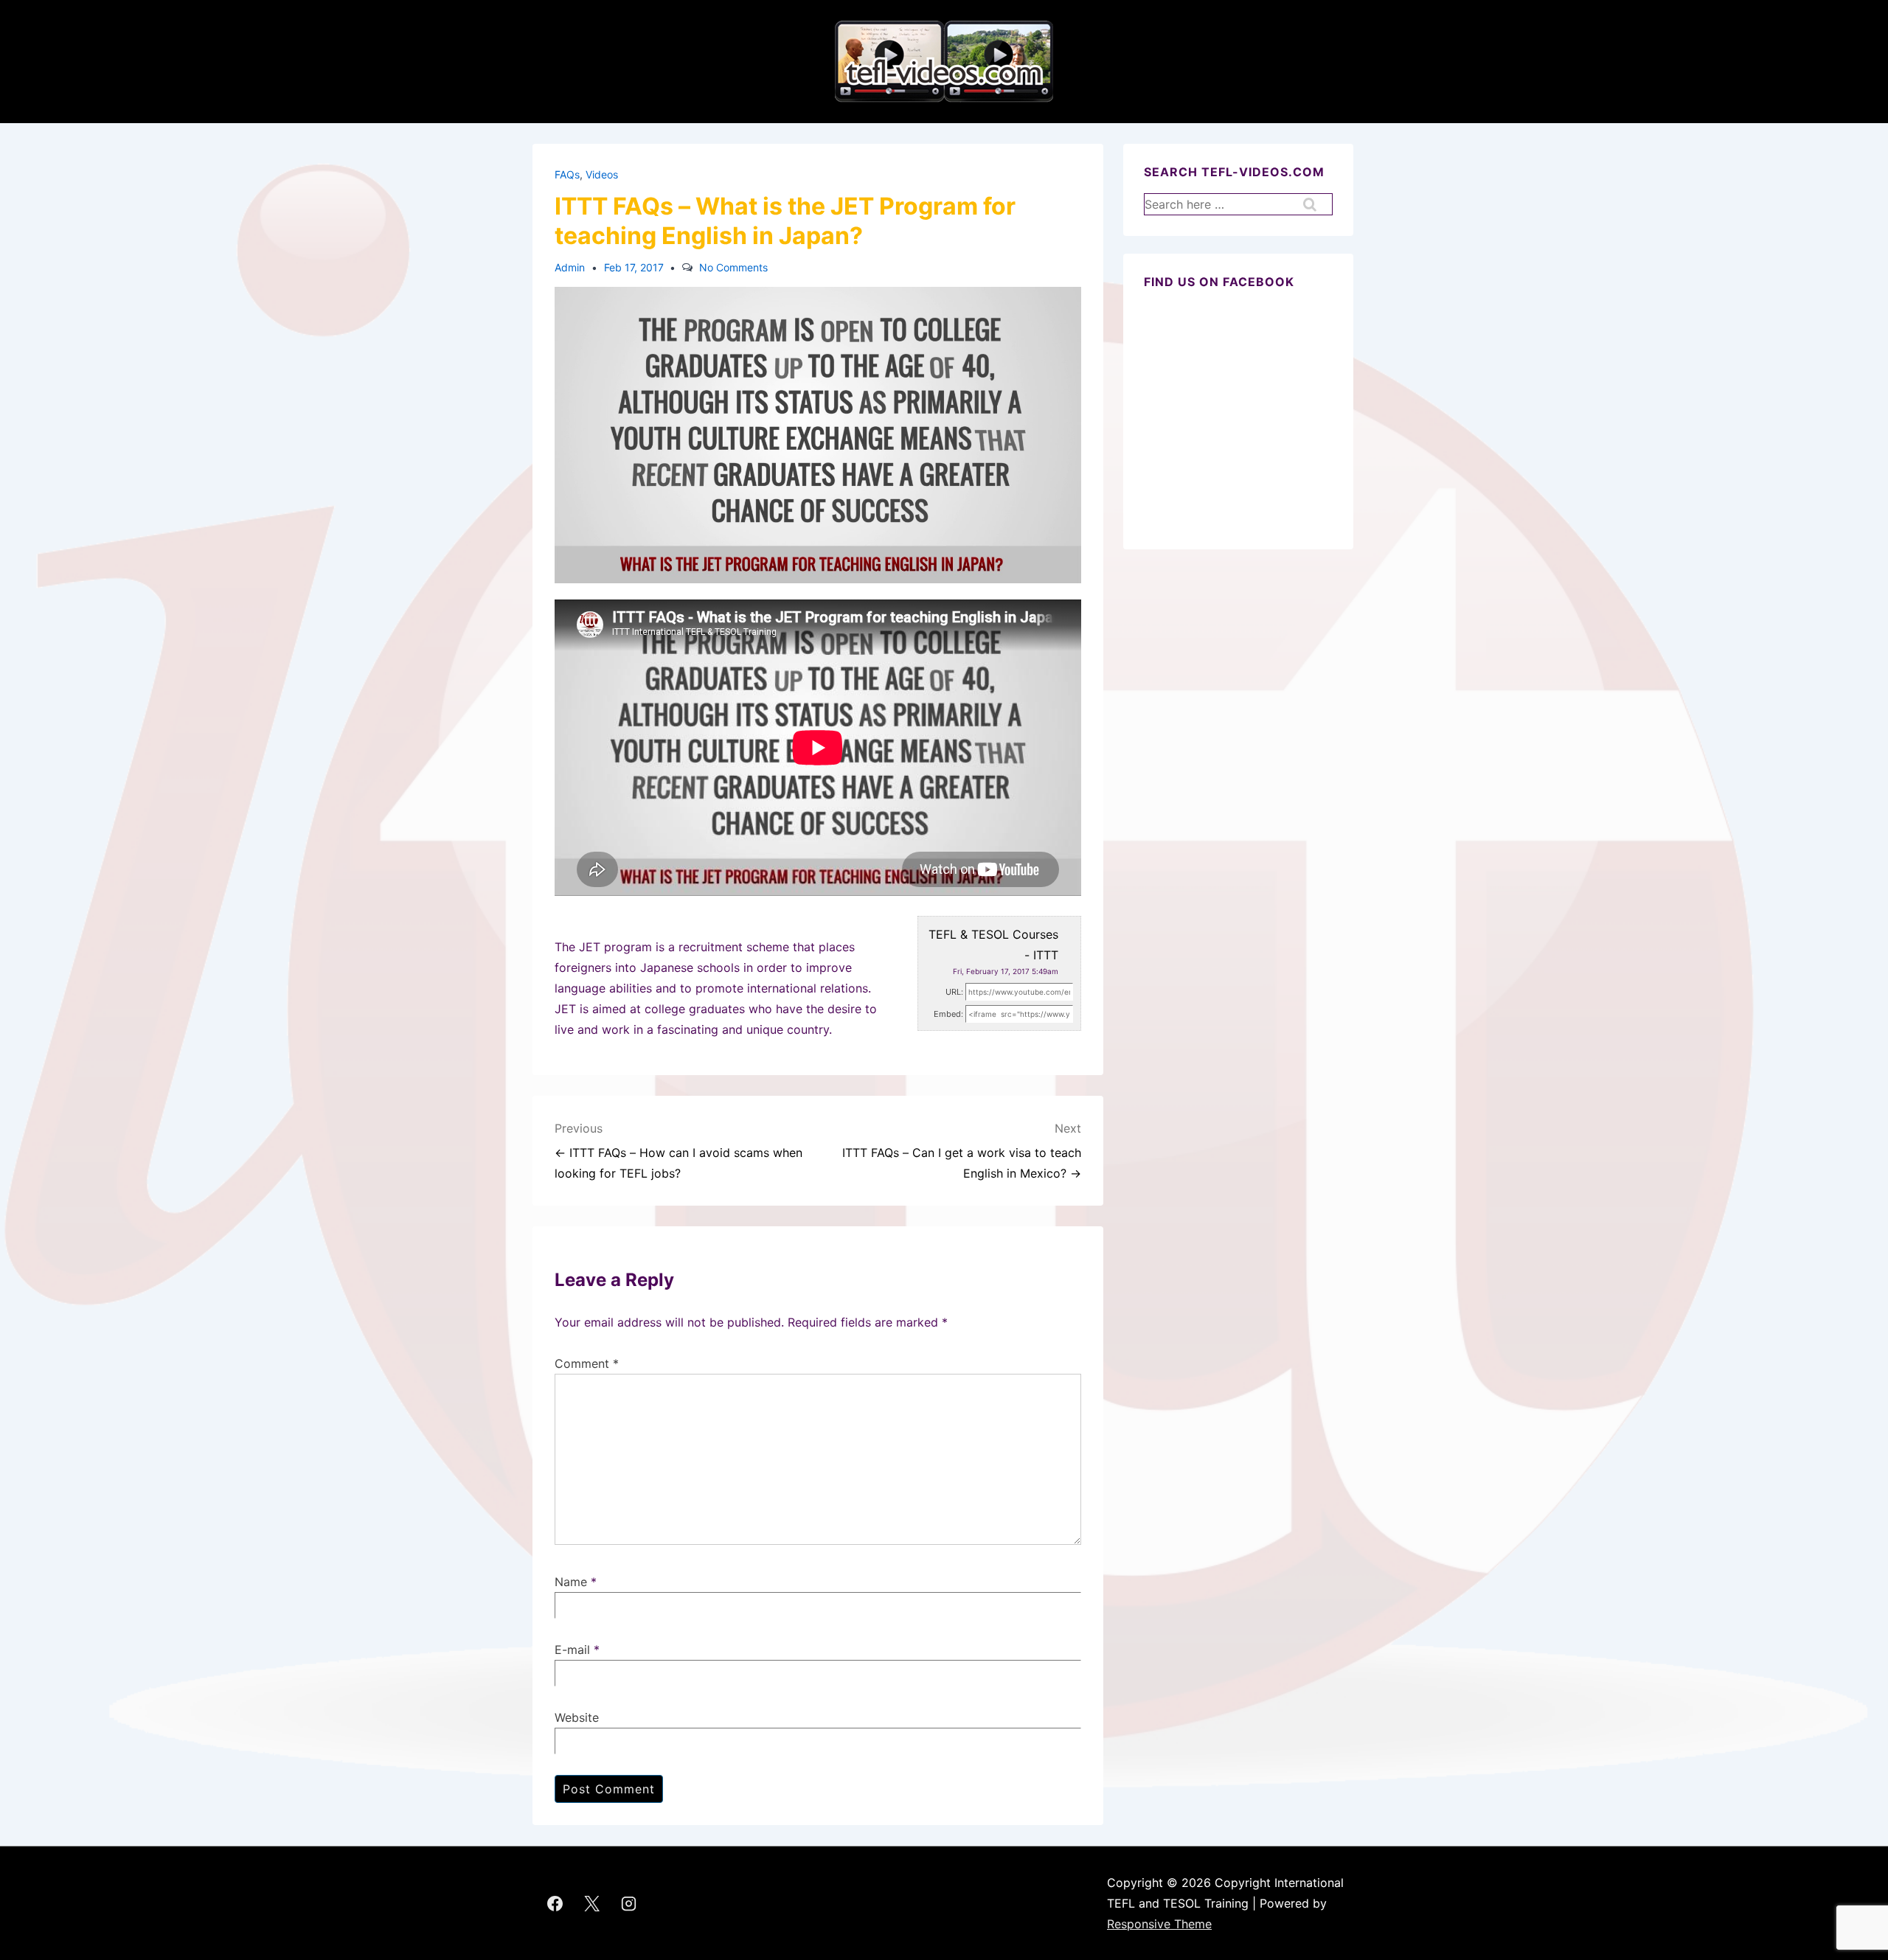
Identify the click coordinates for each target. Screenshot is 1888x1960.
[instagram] (629, 1903)
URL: (954, 992)
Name (571, 1582)
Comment (587, 1363)
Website (577, 1717)
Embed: (948, 1014)
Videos (602, 174)
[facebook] (555, 1903)
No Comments (733, 267)
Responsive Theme (1159, 1924)
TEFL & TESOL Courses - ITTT (993, 945)
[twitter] (592, 1903)
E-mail (572, 1650)
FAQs (567, 174)
